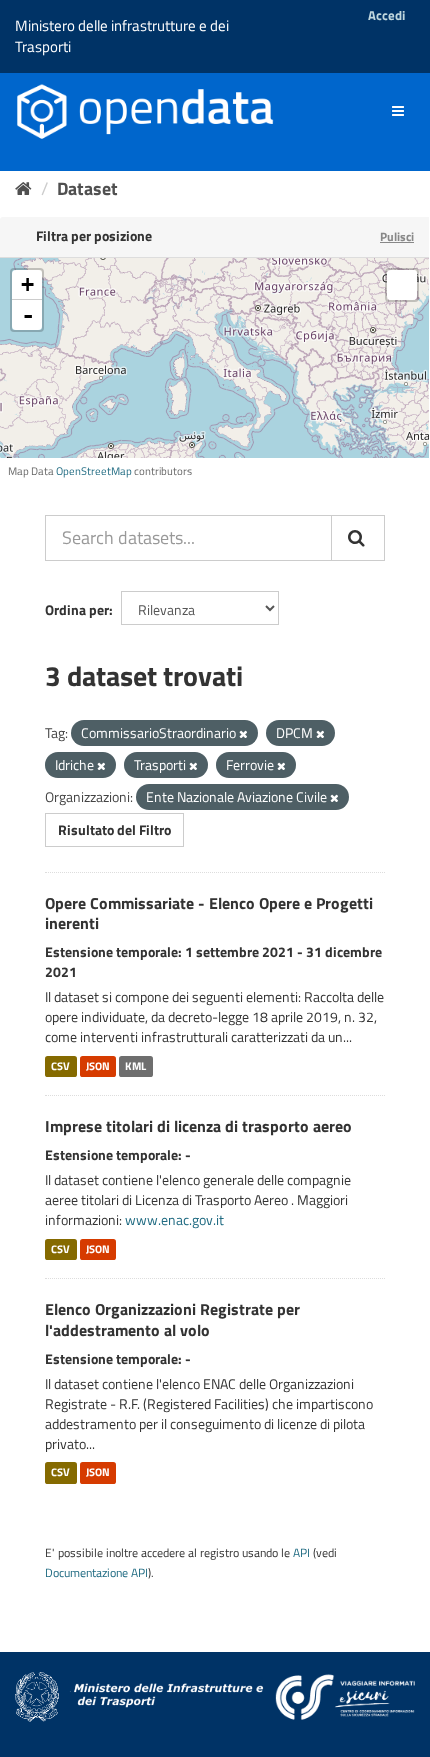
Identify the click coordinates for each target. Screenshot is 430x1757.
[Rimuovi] (243, 734)
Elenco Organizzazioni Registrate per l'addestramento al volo (172, 1319)
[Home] (23, 188)
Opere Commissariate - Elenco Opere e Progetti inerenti (209, 913)
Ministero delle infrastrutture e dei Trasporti (122, 36)
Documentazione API (96, 1573)
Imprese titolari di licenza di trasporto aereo (198, 1126)
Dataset (87, 188)
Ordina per (77, 609)
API (301, 1553)
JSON (98, 1066)
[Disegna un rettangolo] (402, 285)
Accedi (386, 15)
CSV (60, 1066)
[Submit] (358, 538)
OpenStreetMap (94, 471)
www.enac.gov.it (174, 1219)
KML (135, 1066)
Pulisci (397, 236)
